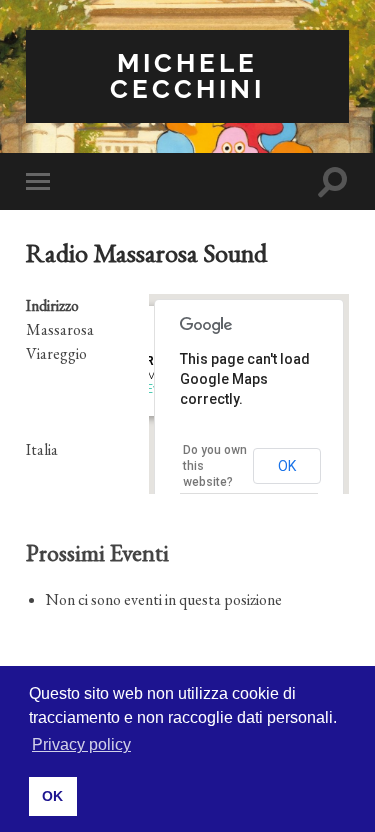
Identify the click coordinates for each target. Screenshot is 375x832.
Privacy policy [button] (81, 744)
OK (287, 466)
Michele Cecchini (187, 75)
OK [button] (52, 796)
